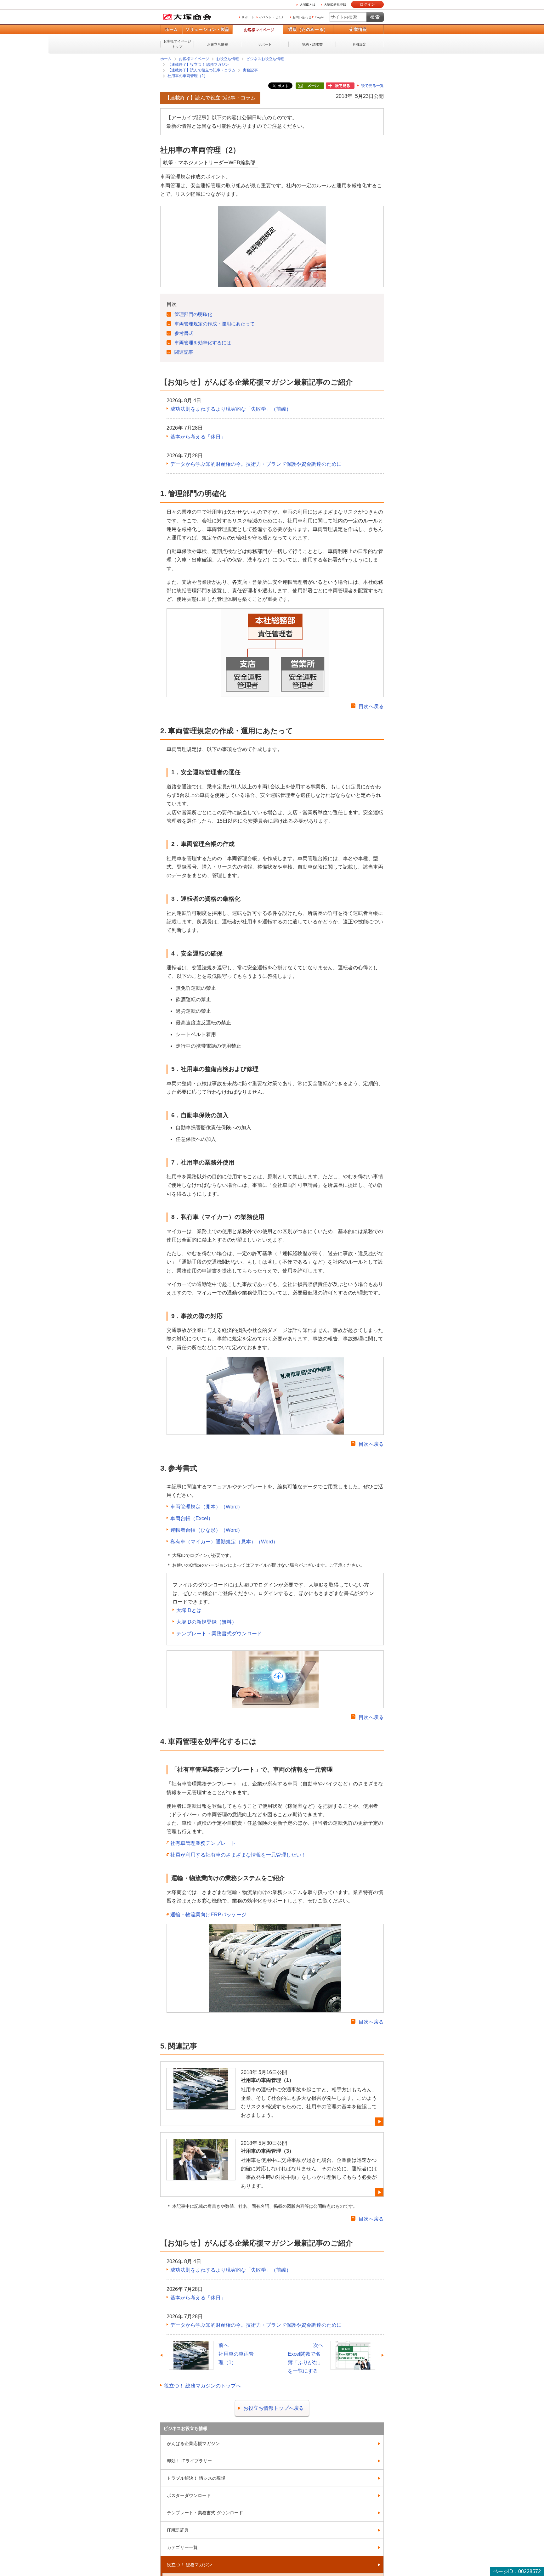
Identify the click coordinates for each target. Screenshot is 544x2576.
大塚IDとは (308, 5)
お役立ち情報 (218, 44)
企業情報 (358, 29)
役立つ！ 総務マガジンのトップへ (202, 2385)
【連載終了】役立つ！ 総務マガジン (198, 65)
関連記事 (184, 352)
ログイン (367, 4)
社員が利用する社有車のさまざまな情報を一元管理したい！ (238, 1854)
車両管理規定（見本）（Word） (207, 1506)
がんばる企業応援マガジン (193, 2443)
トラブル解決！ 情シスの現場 (196, 2478)
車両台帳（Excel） (192, 1518)
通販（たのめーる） (308, 29)
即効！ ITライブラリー (189, 2460)
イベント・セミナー (273, 17)
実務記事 (250, 70)
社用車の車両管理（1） (267, 2080)
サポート (248, 17)
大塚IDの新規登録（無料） (207, 1622)
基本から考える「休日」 (198, 436)
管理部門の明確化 (193, 314)
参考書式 (184, 333)
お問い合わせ (302, 17)
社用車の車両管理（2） (187, 76)
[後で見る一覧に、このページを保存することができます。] (340, 86)
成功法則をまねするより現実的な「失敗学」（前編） (231, 409)
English (320, 17)
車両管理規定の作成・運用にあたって (215, 323)
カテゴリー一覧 (182, 2547)
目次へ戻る (371, 706)
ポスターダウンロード (189, 2495)
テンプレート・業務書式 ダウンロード (205, 2512)
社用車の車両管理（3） (267, 2151)
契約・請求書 (312, 44)
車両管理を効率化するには (203, 342)
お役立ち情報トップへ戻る (274, 2408)
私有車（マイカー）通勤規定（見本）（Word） (224, 1541)
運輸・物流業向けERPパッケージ (208, 1914)
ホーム (171, 29)
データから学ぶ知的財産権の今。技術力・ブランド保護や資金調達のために (256, 464)
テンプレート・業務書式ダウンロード (219, 1633)
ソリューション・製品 (207, 29)
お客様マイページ (259, 30)
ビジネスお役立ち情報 (265, 59)
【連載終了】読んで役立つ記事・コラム (201, 70)
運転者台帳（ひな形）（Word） (207, 1530)
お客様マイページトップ (177, 44)
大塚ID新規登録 (335, 5)
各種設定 (360, 44)
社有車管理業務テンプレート (203, 1843)
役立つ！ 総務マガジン (190, 2564)
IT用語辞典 (178, 2530)
